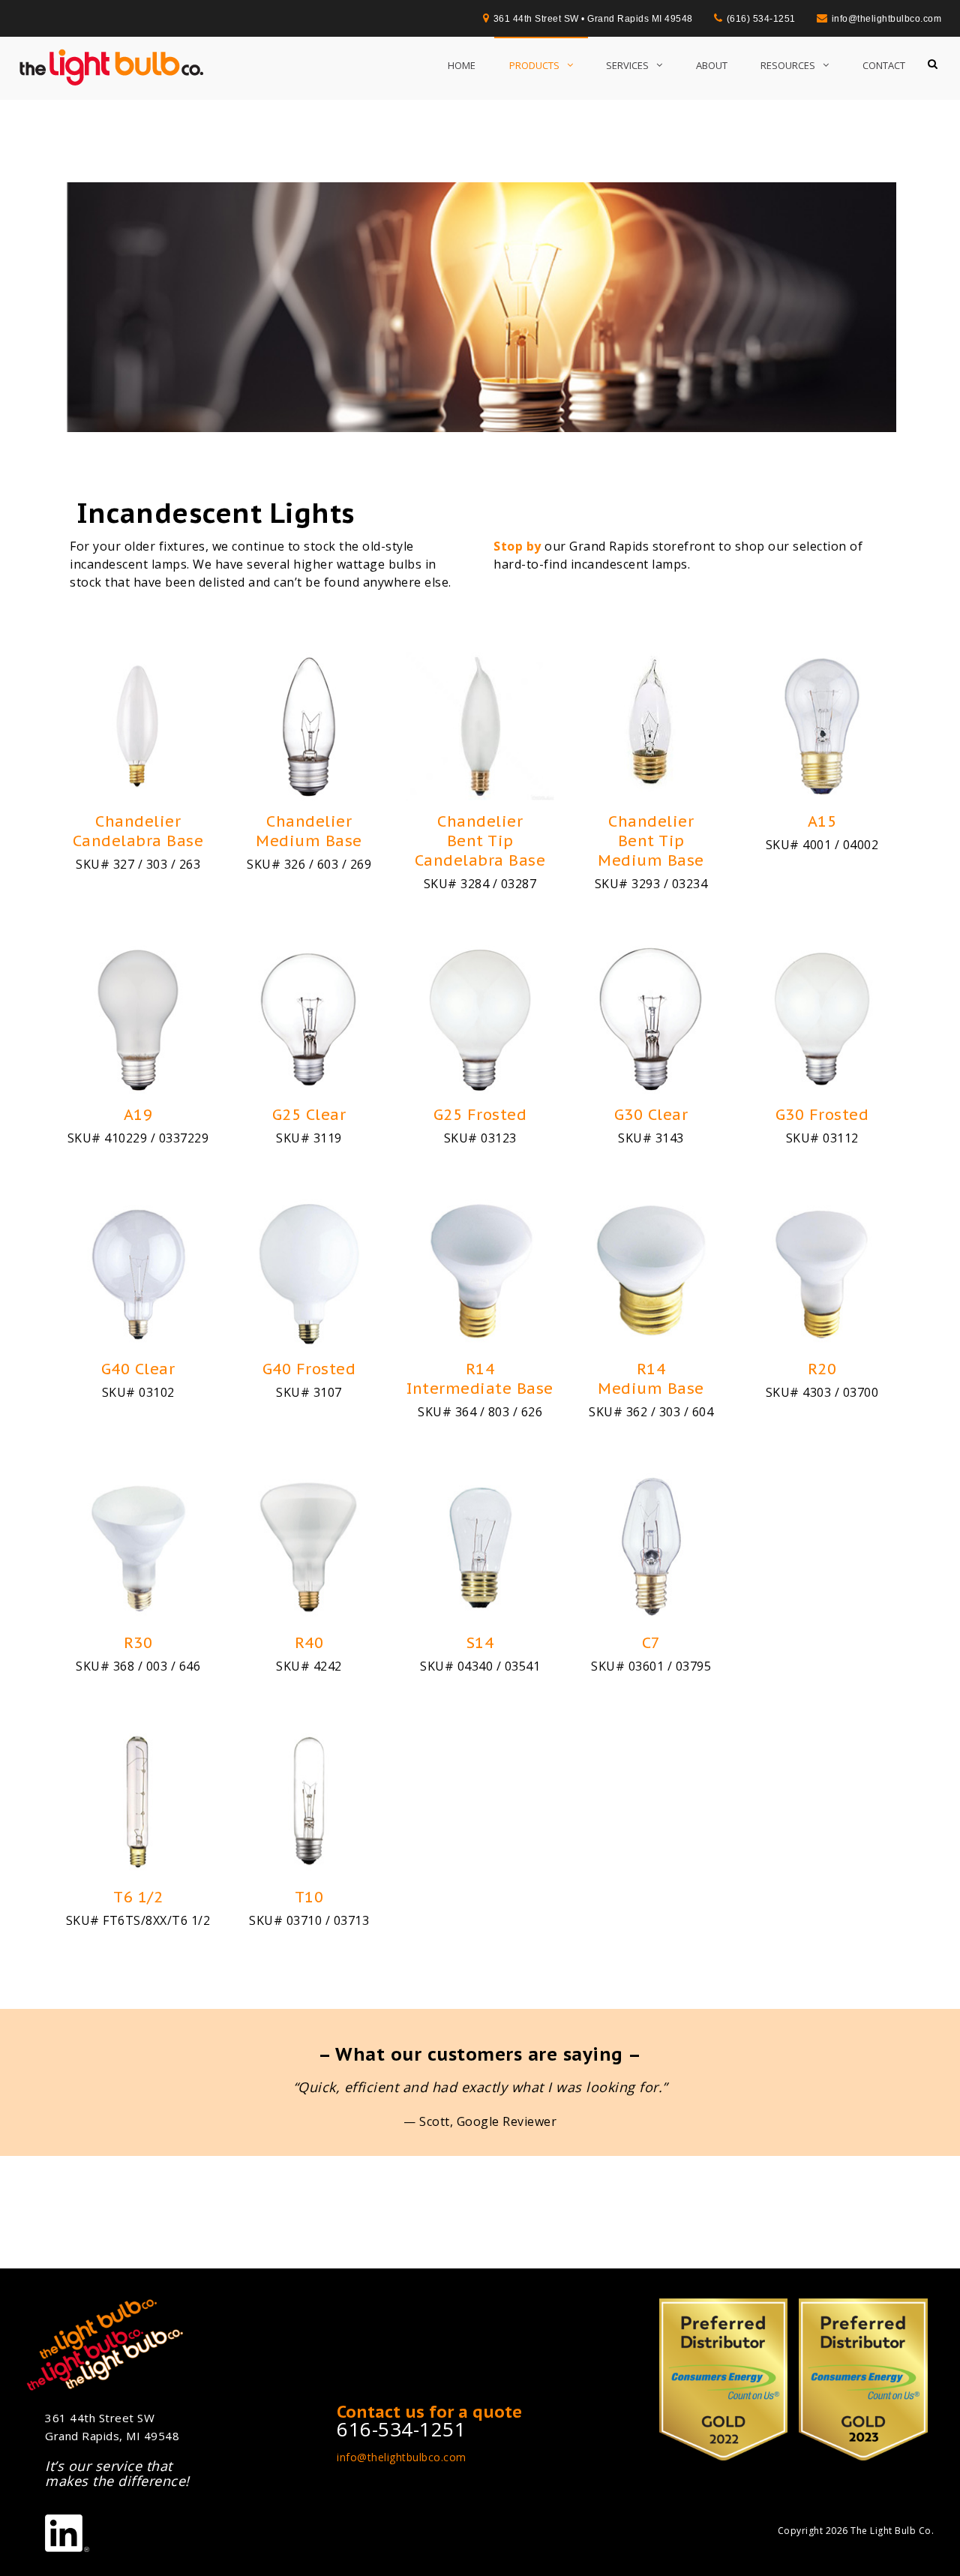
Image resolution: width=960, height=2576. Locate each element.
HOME (462, 65)
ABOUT (712, 65)
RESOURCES (788, 65)
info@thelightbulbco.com (402, 2457)
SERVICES (627, 65)
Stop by (517, 546)
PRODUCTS (534, 65)
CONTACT (884, 65)
